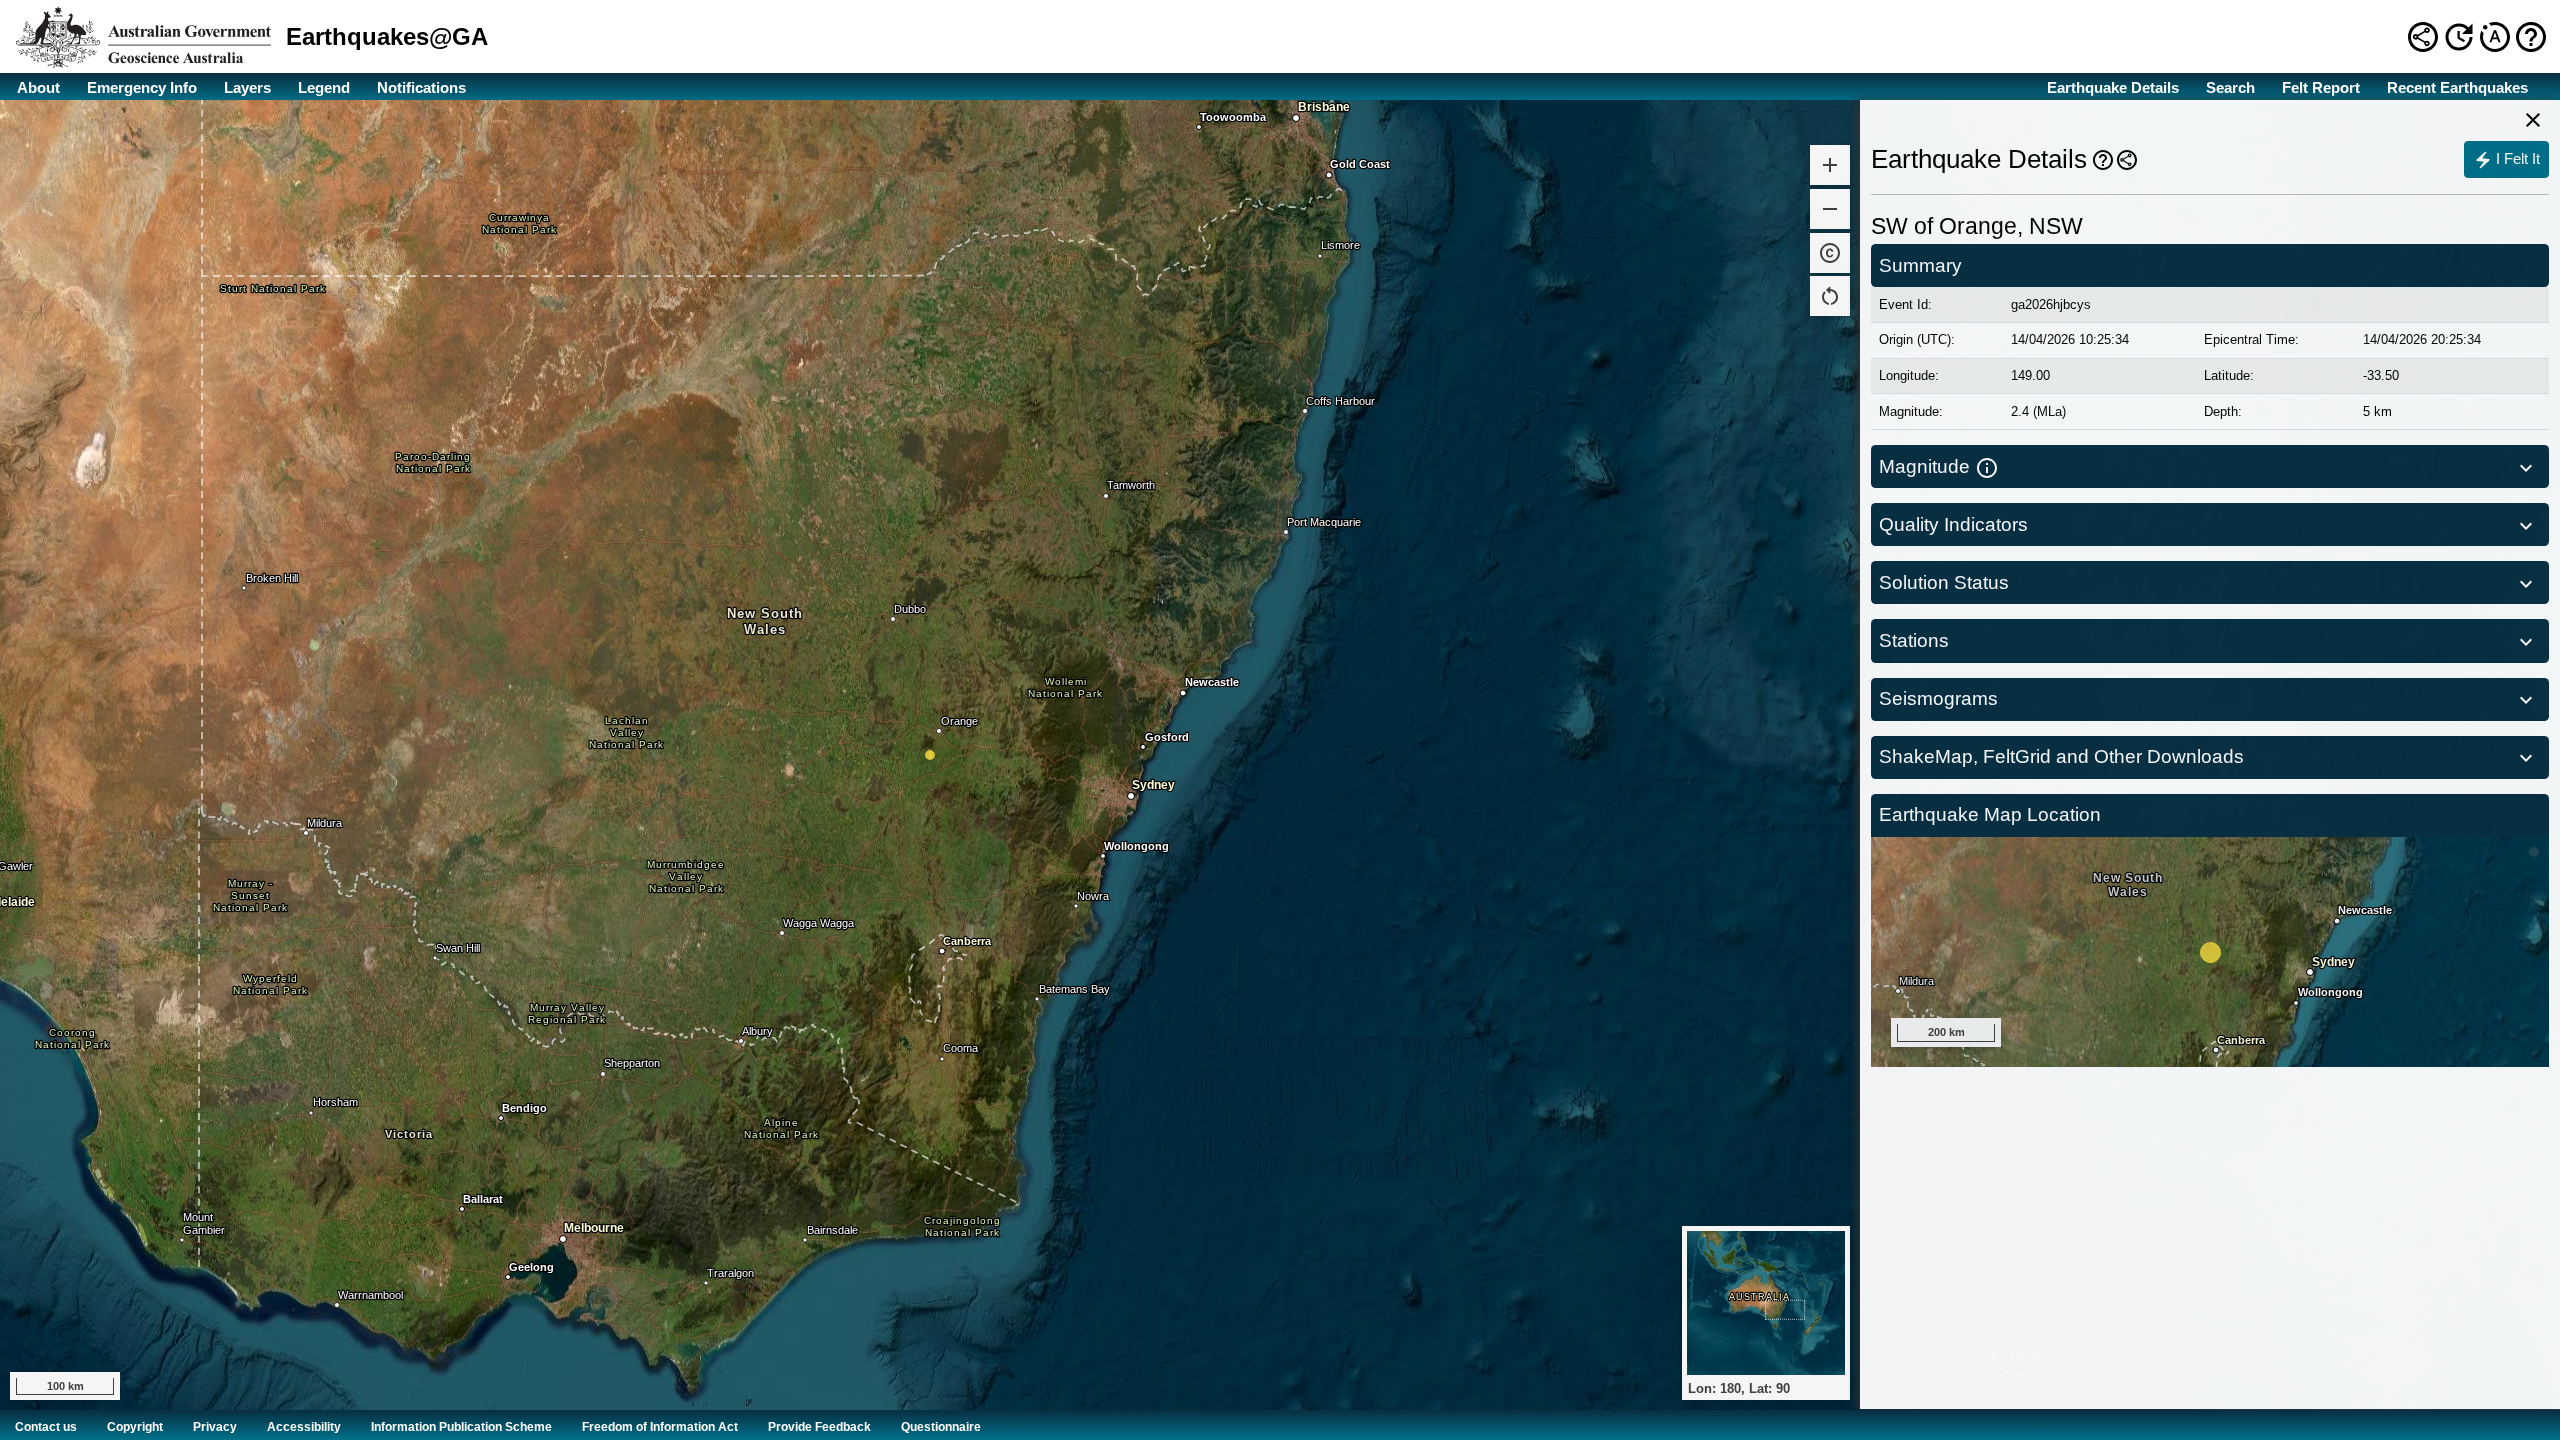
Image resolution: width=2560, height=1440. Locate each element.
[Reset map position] (1830, 296)
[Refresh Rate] (2459, 35)
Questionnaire (941, 1427)
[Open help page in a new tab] (2531, 37)
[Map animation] (2495, 37)
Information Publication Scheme (461, 1427)
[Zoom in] (1830, 165)
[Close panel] (2533, 120)
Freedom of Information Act (660, 1427)
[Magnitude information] (1987, 467)
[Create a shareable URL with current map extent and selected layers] (2423, 37)
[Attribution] (1830, 253)
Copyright (135, 1427)
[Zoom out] (1830, 209)
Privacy (215, 1427)
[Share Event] (2127, 160)
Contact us (46, 1427)
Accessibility (304, 1427)
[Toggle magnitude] (2528, 467)
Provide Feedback (819, 1427)
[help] (2103, 160)
